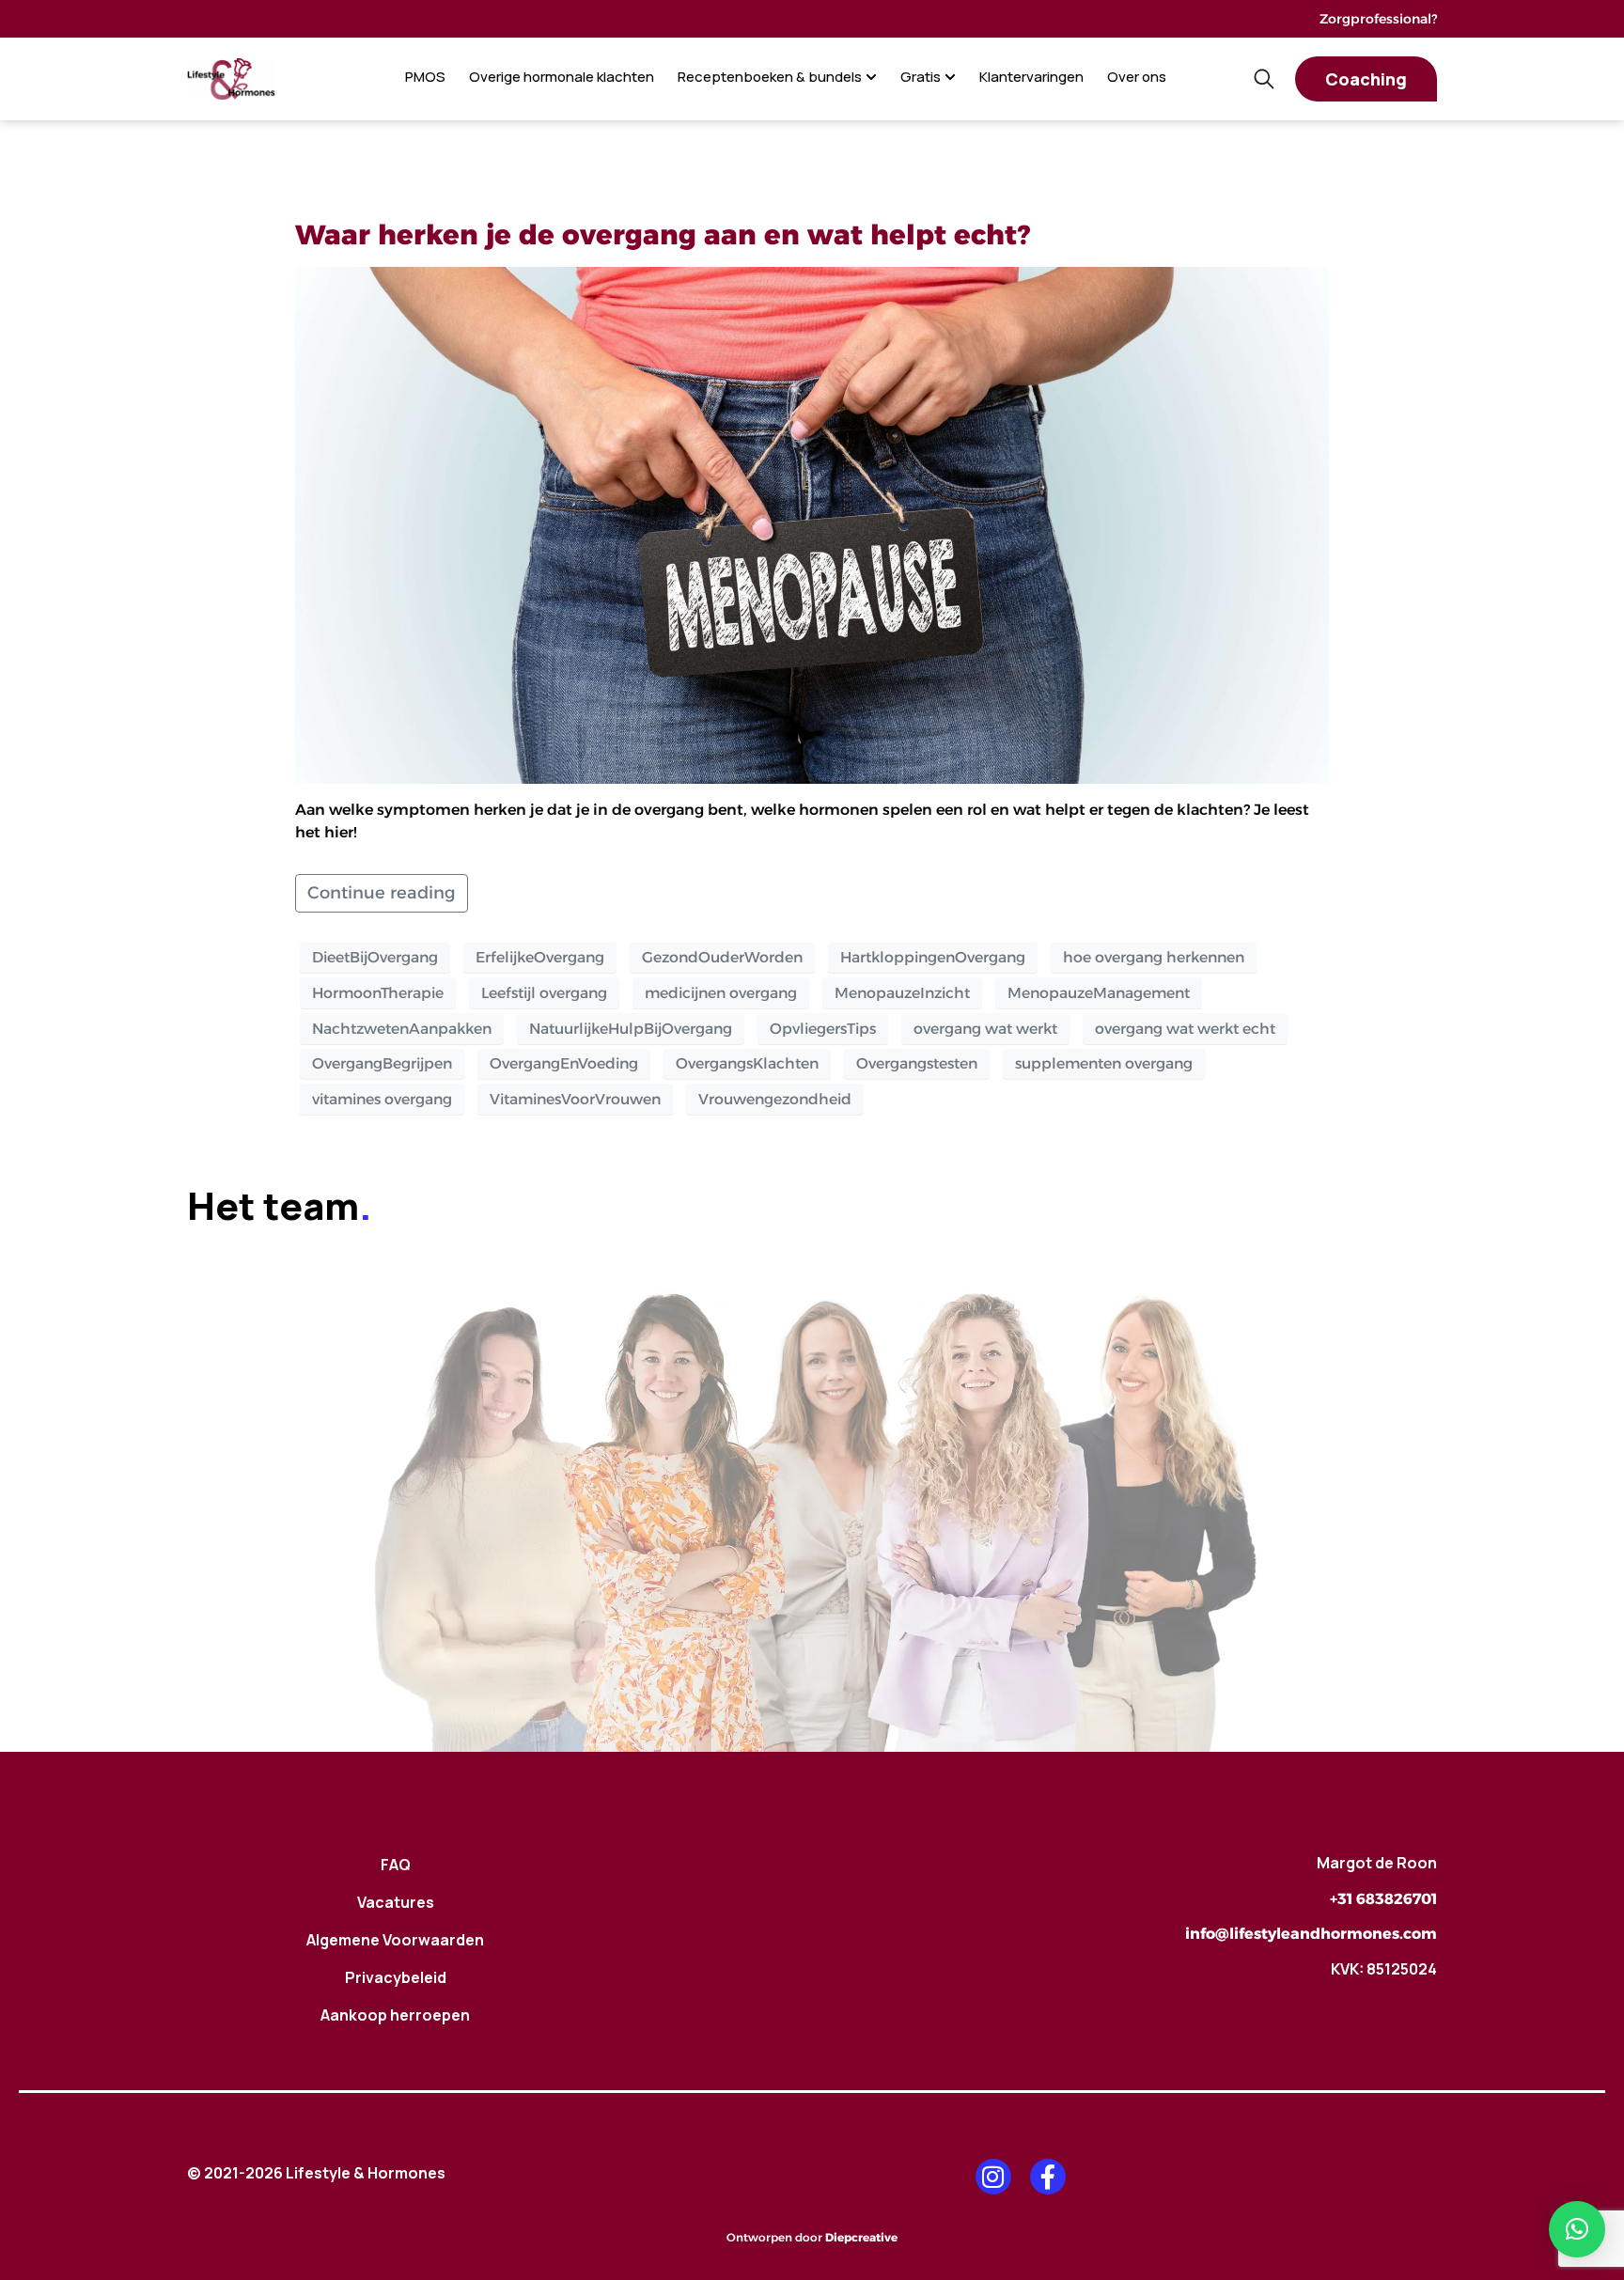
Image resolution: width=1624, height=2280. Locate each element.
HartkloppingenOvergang (933, 957)
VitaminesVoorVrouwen (575, 1099)
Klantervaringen (1031, 77)
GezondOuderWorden (722, 957)
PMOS (425, 77)
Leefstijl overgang (544, 993)
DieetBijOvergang (375, 957)
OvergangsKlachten (747, 1063)
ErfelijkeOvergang (540, 957)
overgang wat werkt (985, 1029)
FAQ (396, 1865)
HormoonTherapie (378, 993)
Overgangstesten (917, 1063)
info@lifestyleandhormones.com (1311, 1934)
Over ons (1137, 77)
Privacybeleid (396, 1977)
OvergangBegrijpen (382, 1063)
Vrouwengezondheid (775, 1099)
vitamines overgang (382, 1099)
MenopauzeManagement (1099, 993)
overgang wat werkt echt (1185, 1029)
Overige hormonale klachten (562, 77)
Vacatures (396, 1902)
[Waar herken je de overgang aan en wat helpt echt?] (812, 524)
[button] (1577, 2229)
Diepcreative (861, 2237)
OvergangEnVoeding (564, 1063)
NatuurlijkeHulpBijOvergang (631, 1029)
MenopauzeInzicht (902, 993)
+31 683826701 (1383, 1899)
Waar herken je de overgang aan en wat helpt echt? (663, 234)
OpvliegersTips (823, 1029)
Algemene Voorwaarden (395, 1940)
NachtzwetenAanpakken (402, 1029)
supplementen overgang (1104, 1063)
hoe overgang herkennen (1154, 957)
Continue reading (382, 893)
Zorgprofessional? (1378, 19)
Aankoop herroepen (395, 2015)
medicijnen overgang (721, 993)
